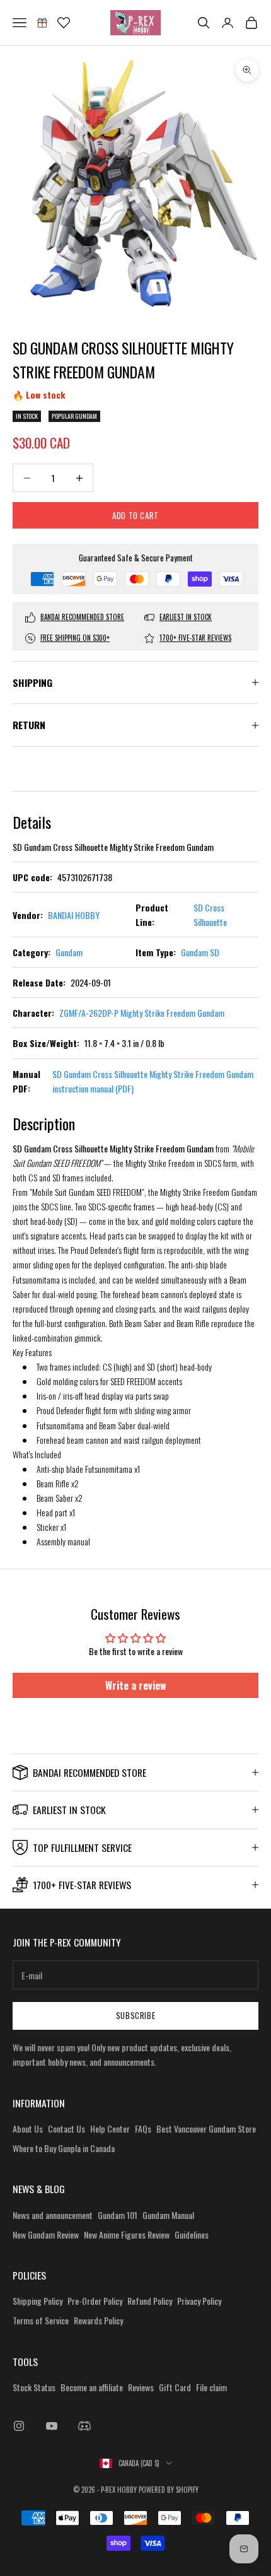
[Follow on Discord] (84, 2426)
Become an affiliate (92, 2387)
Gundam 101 (118, 2215)
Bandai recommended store (82, 617)
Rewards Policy (98, 2320)
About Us (28, 2128)
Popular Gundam (74, 416)
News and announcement (53, 2215)
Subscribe (136, 2015)
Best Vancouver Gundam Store (206, 2128)
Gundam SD (200, 952)
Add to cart (135, 515)
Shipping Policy (37, 2301)
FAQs (143, 2128)
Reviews (141, 2387)
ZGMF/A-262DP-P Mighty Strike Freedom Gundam (142, 1013)
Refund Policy (150, 2301)
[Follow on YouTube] (52, 2426)
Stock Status (34, 2387)
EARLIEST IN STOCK (186, 617)
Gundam (69, 952)
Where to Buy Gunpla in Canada (64, 2148)
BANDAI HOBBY (74, 915)
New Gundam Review (46, 2234)
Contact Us (66, 2128)
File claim (211, 2387)
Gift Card (175, 2387)
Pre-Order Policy (95, 2301)
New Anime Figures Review (127, 2234)
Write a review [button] (136, 1685)
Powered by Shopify (169, 2490)
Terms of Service (41, 2320)
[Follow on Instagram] (19, 2426)
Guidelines (192, 2234)
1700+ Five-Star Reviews (195, 638)
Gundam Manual (168, 2215)
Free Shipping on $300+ (75, 638)
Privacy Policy (199, 2301)
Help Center (110, 2128)
